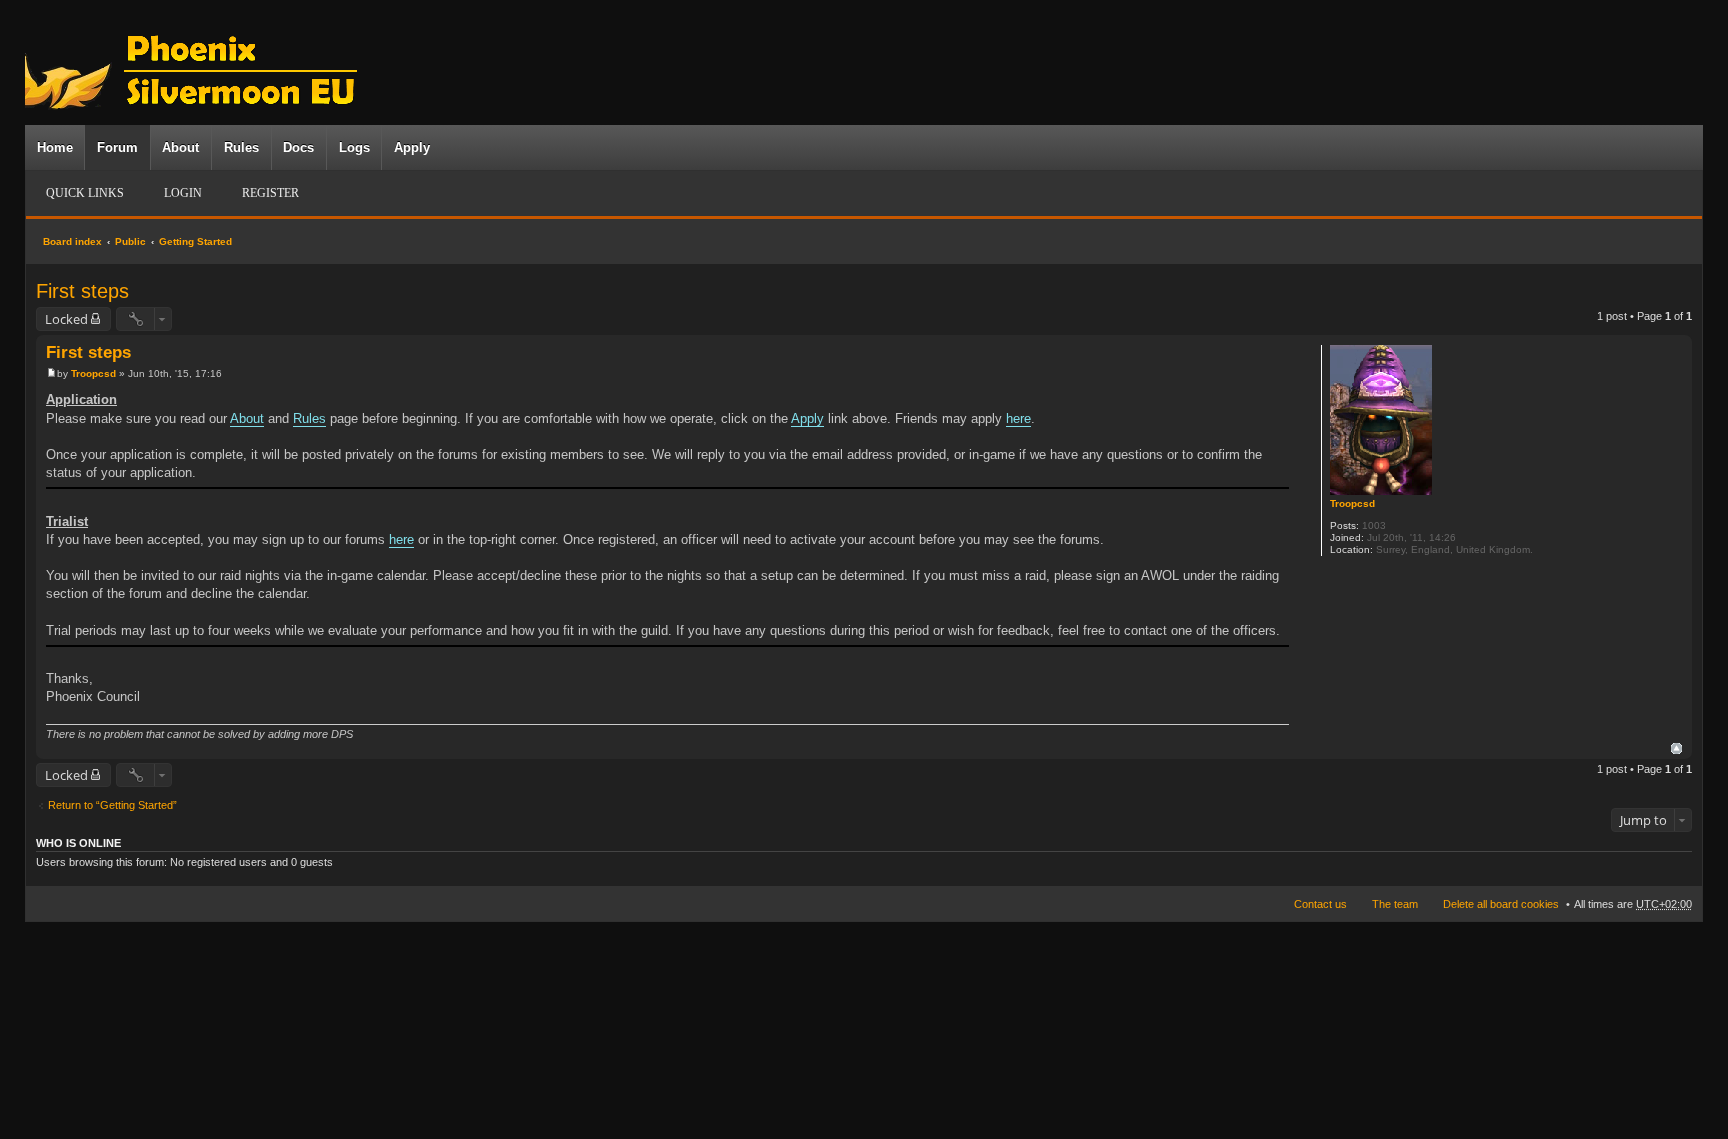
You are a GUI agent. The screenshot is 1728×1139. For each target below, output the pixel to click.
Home (55, 147)
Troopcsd (1352, 503)
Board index (72, 241)
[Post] (51, 373)
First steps (82, 291)
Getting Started (195, 241)
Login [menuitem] (183, 193)
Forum (117, 147)
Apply (412, 147)
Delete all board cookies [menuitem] (1501, 904)
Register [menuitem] (270, 193)
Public (130, 241)
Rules (241, 147)
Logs (354, 147)
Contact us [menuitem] (1320, 904)
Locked (66, 319)
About (180, 147)
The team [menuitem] (1395, 904)
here (1018, 418)
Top (1676, 748)
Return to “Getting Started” (112, 805)
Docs (298, 147)
